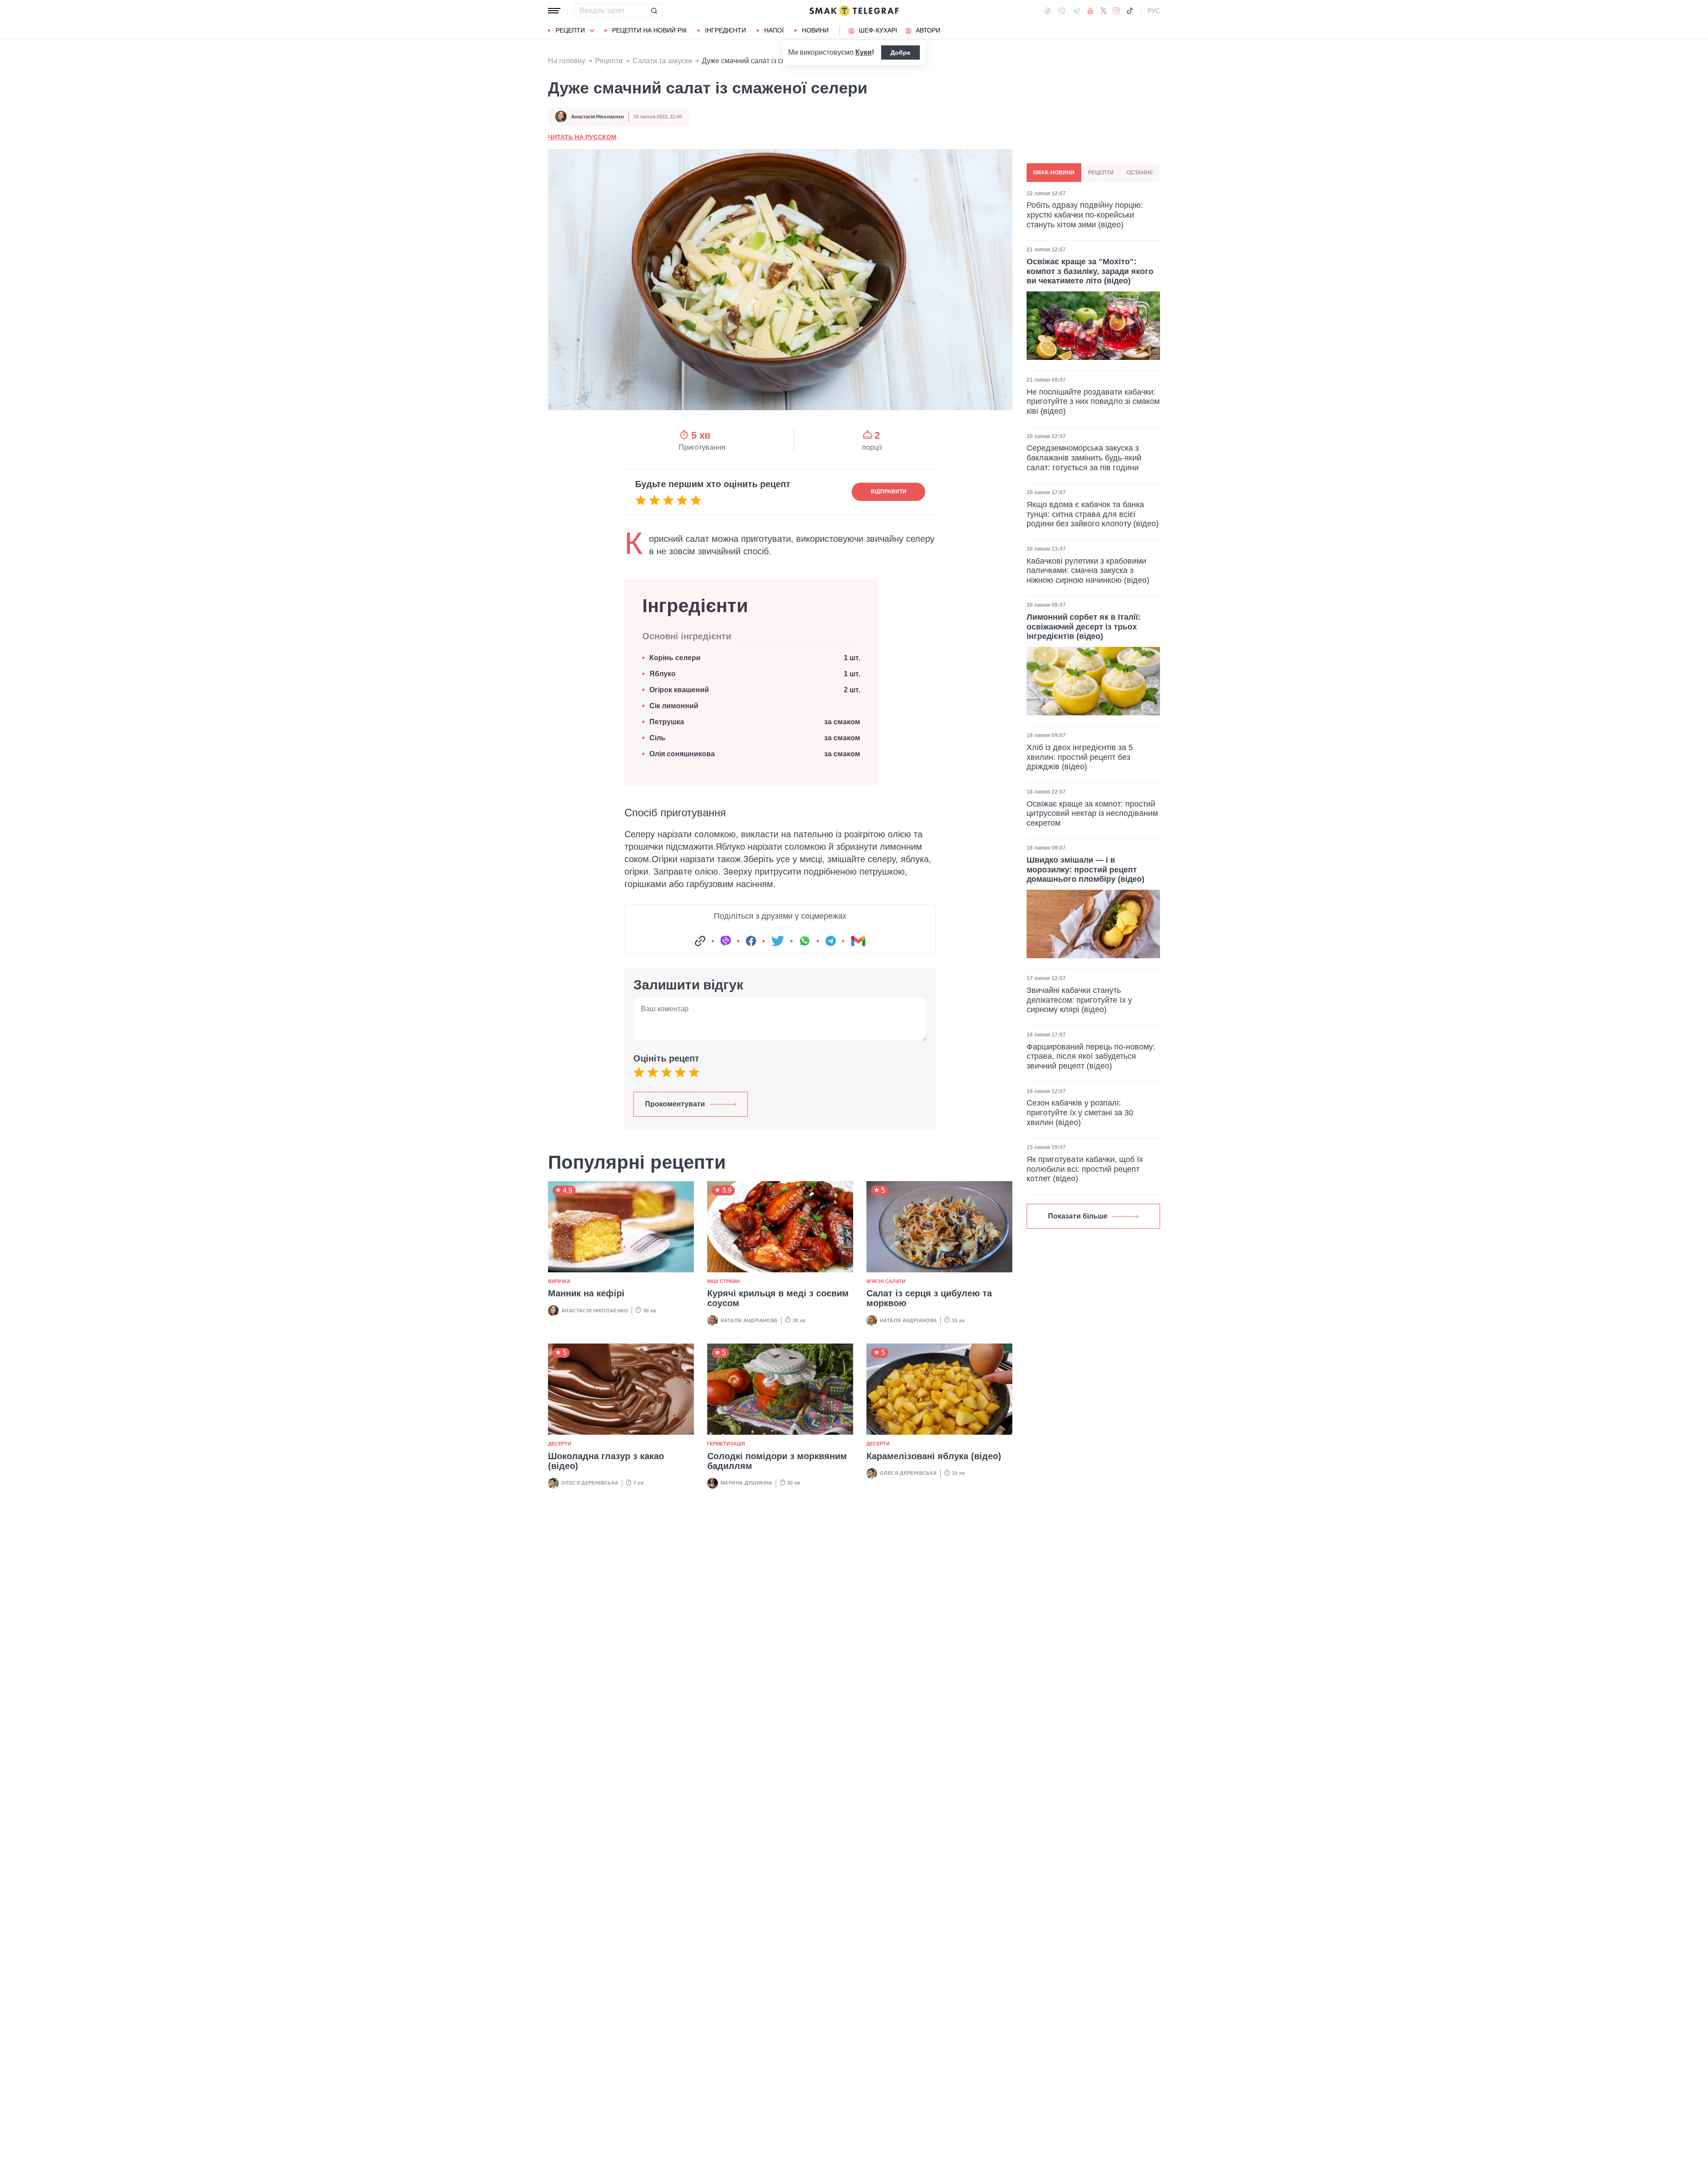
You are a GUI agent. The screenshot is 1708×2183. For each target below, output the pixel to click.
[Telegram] (1076, 11)
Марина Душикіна (747, 1483)
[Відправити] (654, 11)
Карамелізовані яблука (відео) (934, 1456)
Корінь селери (675, 658)
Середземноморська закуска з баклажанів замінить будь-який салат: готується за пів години (1084, 458)
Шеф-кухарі (878, 30)
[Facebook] (1048, 11)
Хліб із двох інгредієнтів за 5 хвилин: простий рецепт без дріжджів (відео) (1080, 757)
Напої (774, 30)
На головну (567, 61)
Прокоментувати (675, 1104)
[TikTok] (1130, 11)
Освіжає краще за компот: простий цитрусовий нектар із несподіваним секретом (1092, 813)
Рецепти (570, 30)
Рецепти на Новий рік (649, 30)
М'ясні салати (886, 1281)
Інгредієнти (725, 30)
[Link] (700, 941)
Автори (928, 30)
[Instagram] (1116, 11)
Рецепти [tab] (1101, 173)
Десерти (560, 1444)
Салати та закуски (662, 61)
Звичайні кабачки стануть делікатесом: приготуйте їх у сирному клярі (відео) (1079, 1000)
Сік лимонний (674, 706)
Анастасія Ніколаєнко (598, 117)
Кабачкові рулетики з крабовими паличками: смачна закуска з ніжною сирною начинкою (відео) (1088, 571)
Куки (864, 52)
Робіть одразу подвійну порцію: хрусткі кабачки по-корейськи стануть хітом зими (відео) (1085, 215)
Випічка (559, 1281)
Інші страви (723, 1281)
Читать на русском (582, 137)
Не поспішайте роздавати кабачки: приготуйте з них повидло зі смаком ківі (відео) (1093, 401)
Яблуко (663, 674)
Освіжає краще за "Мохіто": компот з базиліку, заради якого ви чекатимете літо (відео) (1090, 271)
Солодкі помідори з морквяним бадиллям (777, 1461)
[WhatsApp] (805, 941)
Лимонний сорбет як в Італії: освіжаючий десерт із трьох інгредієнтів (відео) (1084, 627)
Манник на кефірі (586, 1293)
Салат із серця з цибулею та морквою (929, 1298)
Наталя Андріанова (749, 1320)
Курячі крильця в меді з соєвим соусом (778, 1298)
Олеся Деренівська (590, 1483)
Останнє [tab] (1140, 173)
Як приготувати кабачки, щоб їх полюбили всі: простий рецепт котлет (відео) (1085, 1169)
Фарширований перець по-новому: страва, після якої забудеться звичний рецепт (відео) (1091, 1056)
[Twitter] (1104, 11)
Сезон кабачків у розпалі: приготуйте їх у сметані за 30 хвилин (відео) (1080, 1112)
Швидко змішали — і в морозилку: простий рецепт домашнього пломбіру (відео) (1086, 870)
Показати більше (1078, 1216)
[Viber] (1062, 11)
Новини (815, 30)
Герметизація (726, 1444)
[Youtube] (1090, 11)
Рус (1154, 11)
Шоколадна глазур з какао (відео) (606, 1461)
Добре (900, 52)
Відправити (889, 492)
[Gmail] (858, 941)
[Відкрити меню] (554, 11)
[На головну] (854, 11)
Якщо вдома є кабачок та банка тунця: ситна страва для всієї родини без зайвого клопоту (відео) (1093, 514)
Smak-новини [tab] (1054, 173)
